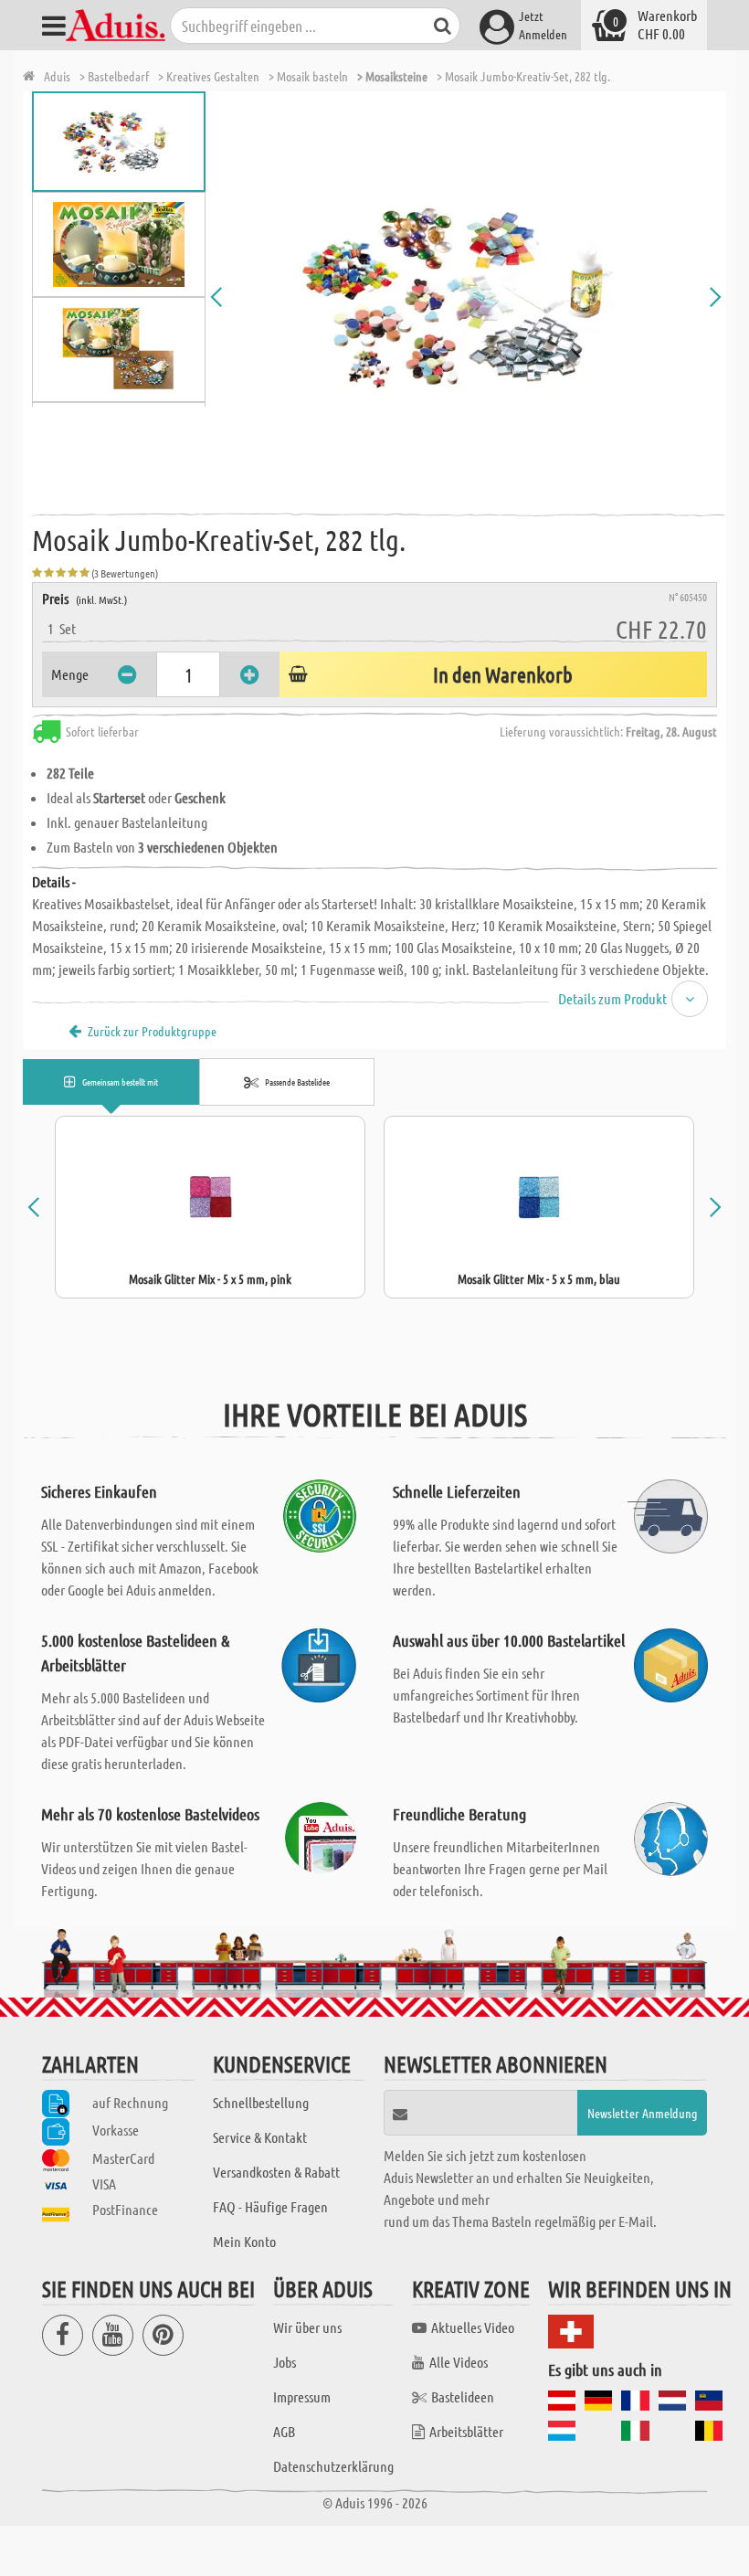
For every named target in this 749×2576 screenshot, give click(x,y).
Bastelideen (463, 2396)
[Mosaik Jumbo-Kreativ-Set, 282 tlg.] (466, 297)
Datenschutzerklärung (333, 2466)
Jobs (285, 2362)
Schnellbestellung (261, 2102)
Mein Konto (244, 2241)
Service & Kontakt (260, 2137)
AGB (284, 2431)
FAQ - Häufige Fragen (270, 2206)
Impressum (302, 2396)
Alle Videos (459, 2362)
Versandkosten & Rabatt (276, 2172)
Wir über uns (307, 2327)
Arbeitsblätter (466, 2431)
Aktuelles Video (473, 2327)
